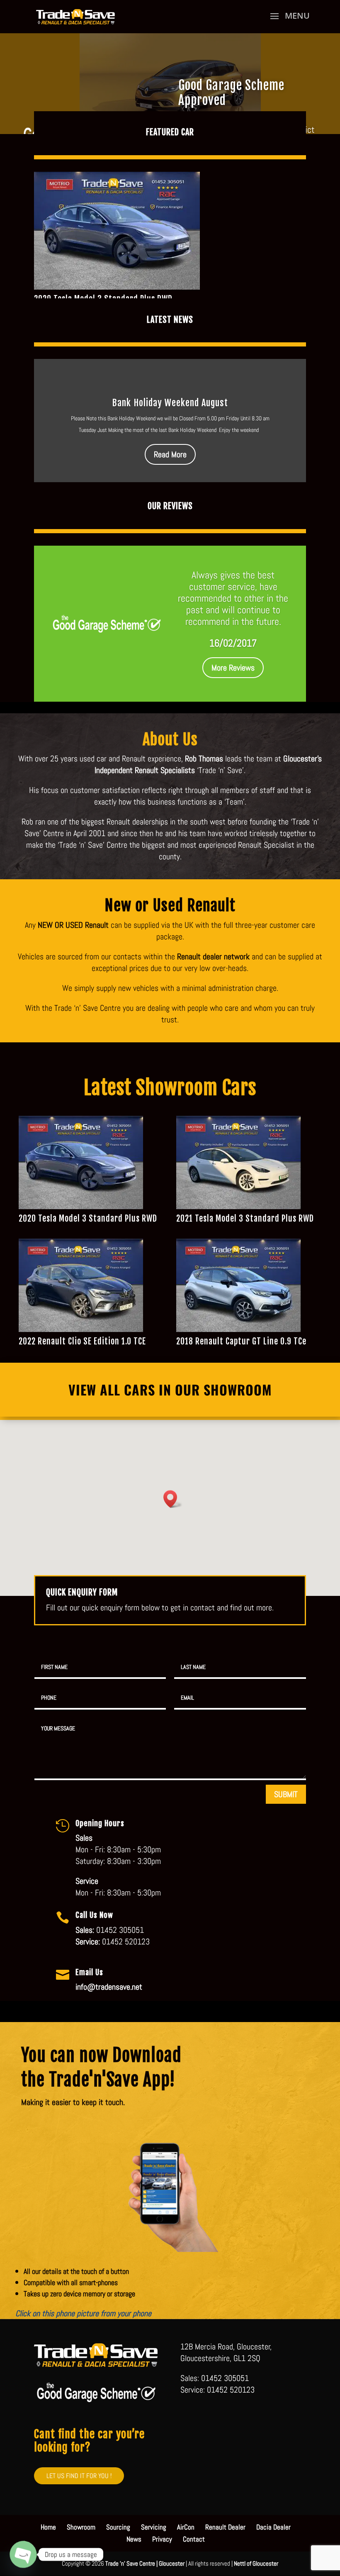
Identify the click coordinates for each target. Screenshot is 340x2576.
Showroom (81, 2527)
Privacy (162, 2539)
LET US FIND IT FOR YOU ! (79, 2476)
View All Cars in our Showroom (170, 1389)
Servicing (154, 2527)
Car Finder (205, 88)
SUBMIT (286, 1794)
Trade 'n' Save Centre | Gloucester (145, 2563)
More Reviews (233, 668)
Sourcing (118, 2527)
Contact (194, 2539)
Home (48, 2527)
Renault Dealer (225, 2527)
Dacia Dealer (273, 2527)
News (134, 2539)
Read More (170, 454)
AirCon (186, 2527)
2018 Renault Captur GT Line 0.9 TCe (241, 1341)
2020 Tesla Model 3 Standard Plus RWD (88, 1218)
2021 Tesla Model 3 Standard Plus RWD (245, 1218)
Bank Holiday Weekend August (170, 403)
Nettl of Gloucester (256, 2563)
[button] (173, 1499)
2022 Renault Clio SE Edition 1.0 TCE (82, 1341)
